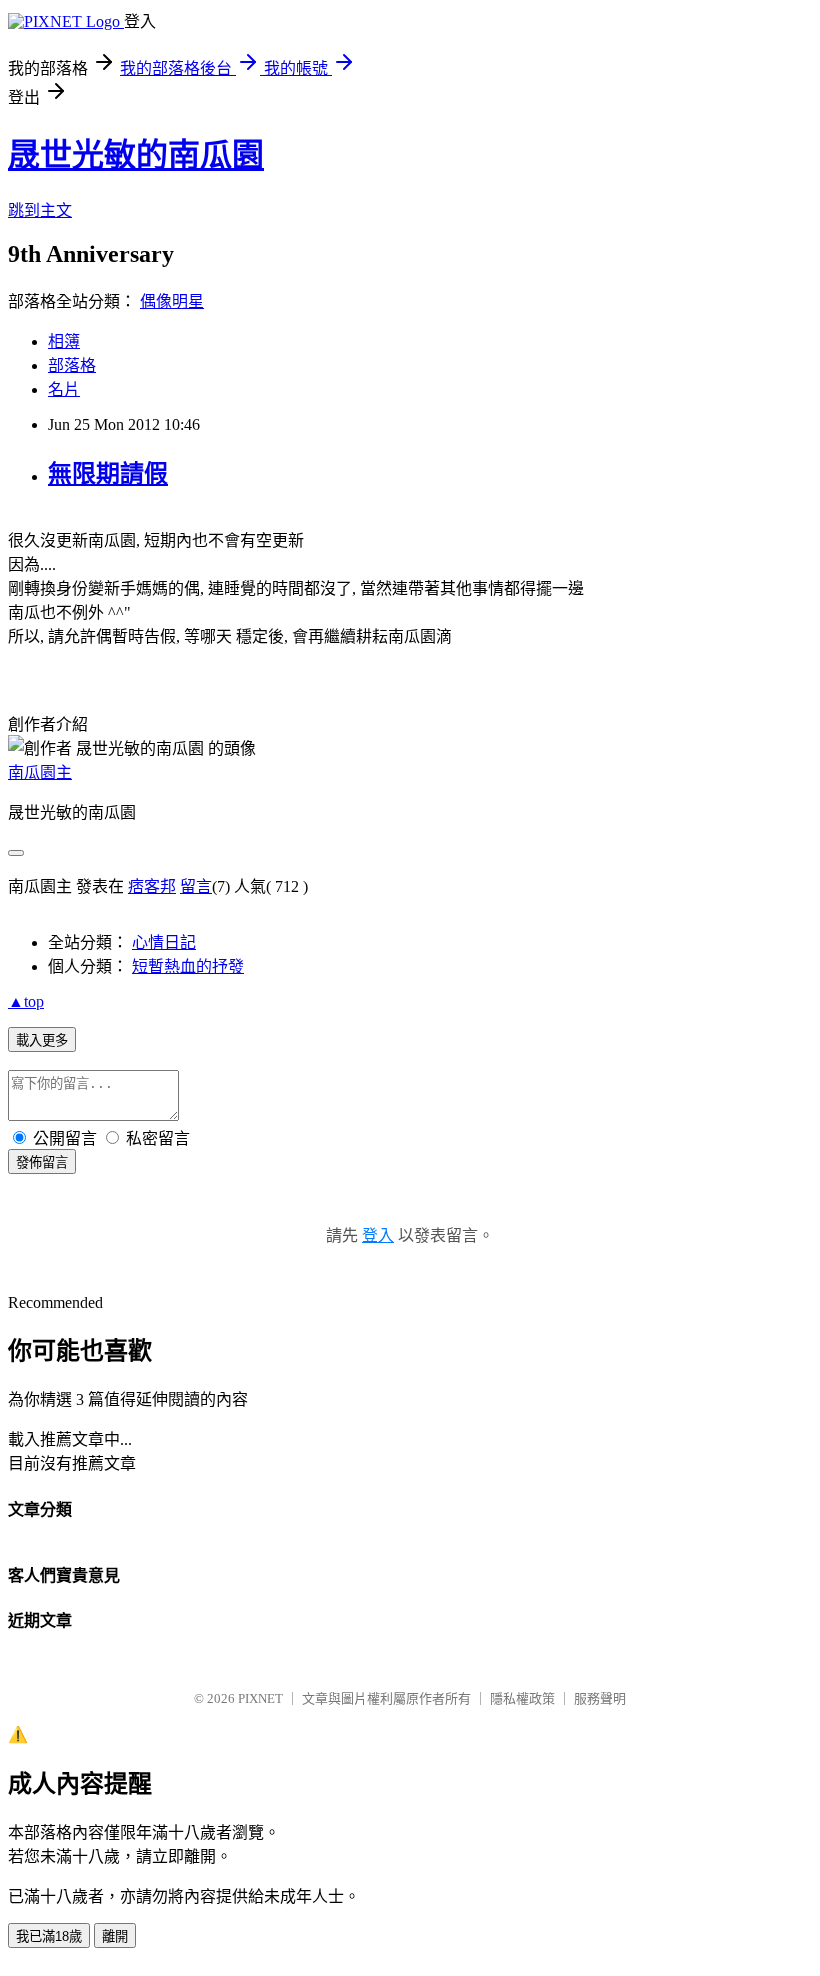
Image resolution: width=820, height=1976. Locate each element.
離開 (115, 1936)
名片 (64, 389)
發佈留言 (42, 1162)
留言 (196, 886)
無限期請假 (108, 474)
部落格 (72, 365)
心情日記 (164, 942)
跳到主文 (40, 210)
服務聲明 (600, 1698)
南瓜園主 (40, 772)
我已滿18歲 (49, 1936)
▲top (26, 1001)
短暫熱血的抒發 (188, 966)
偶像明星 (172, 301)
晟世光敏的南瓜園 (136, 155)
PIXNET (260, 1698)
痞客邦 (152, 886)
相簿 (64, 341)
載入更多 (42, 1040)
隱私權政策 (522, 1698)
